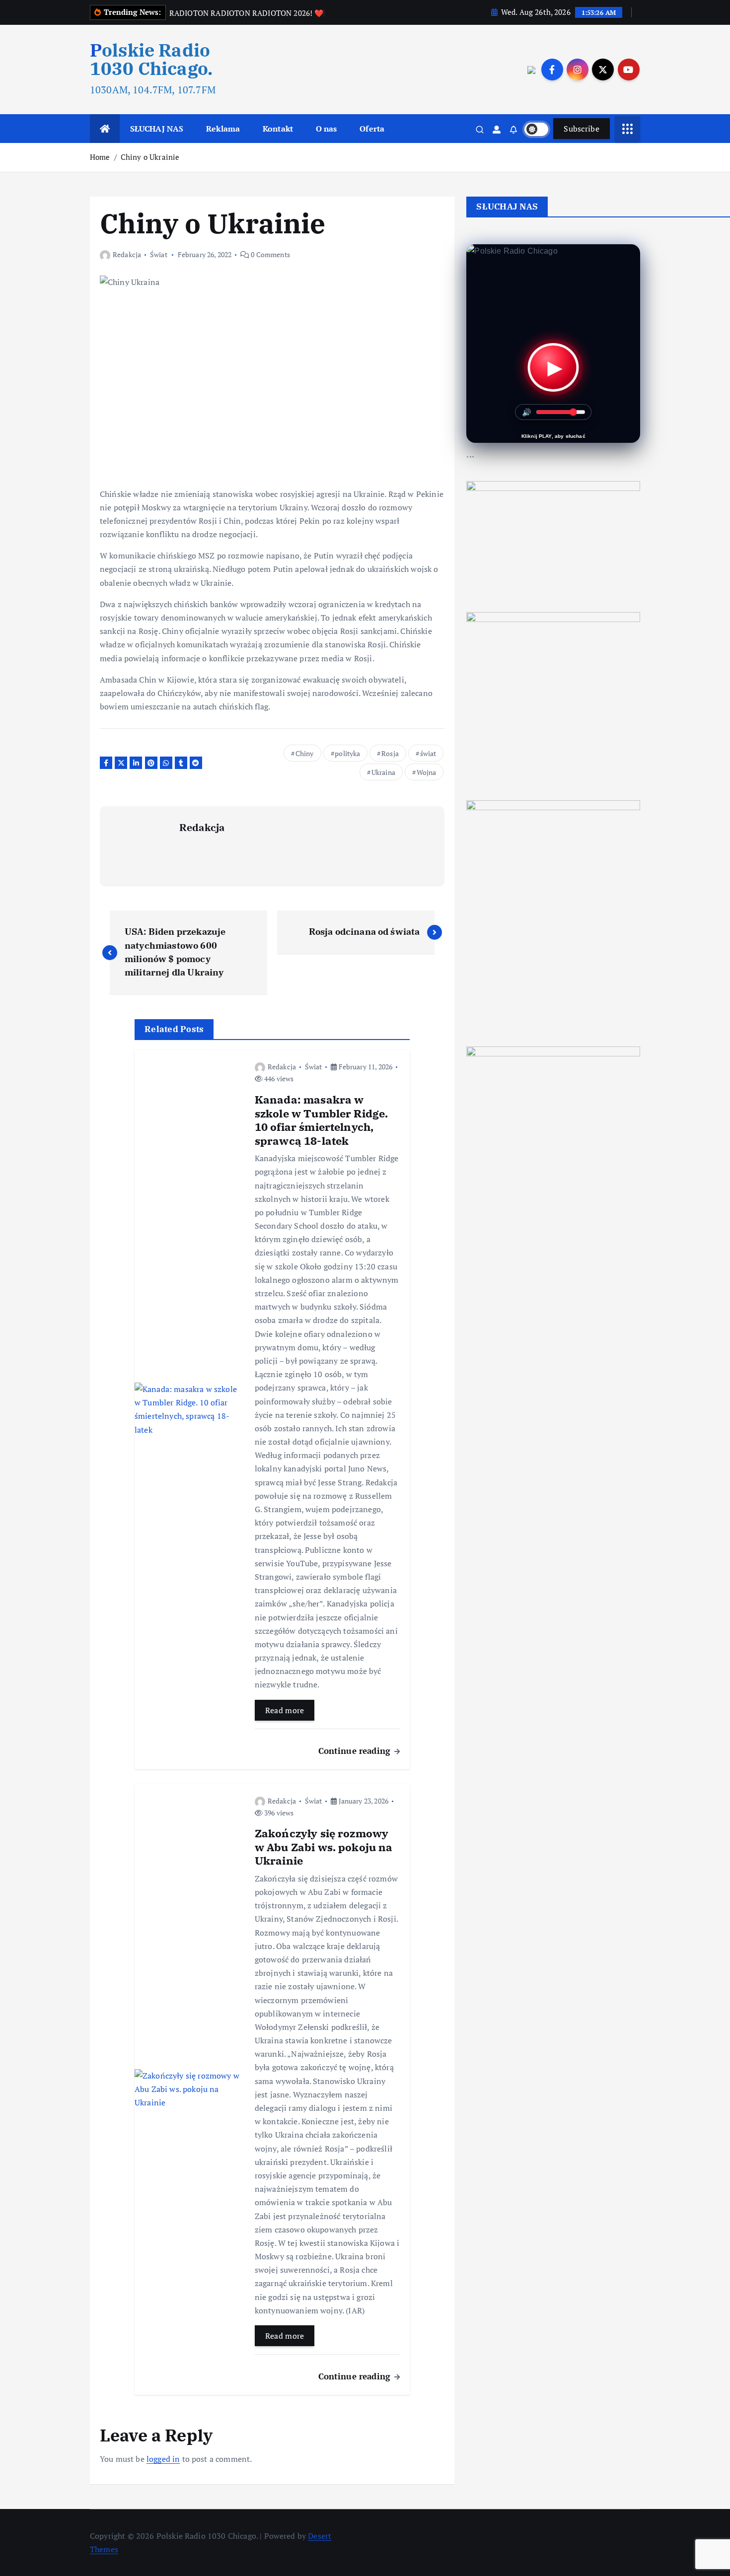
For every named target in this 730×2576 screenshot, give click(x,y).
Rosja (390, 753)
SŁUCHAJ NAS (157, 129)
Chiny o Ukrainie (150, 157)
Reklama (223, 129)
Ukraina (383, 772)
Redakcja (127, 254)
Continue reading (356, 1751)
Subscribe (582, 129)
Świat (159, 254)
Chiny (305, 753)
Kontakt (278, 129)
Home (100, 157)
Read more (285, 1710)
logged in (163, 2459)
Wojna (427, 772)
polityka (347, 753)
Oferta (372, 129)
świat (428, 753)
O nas (327, 129)
